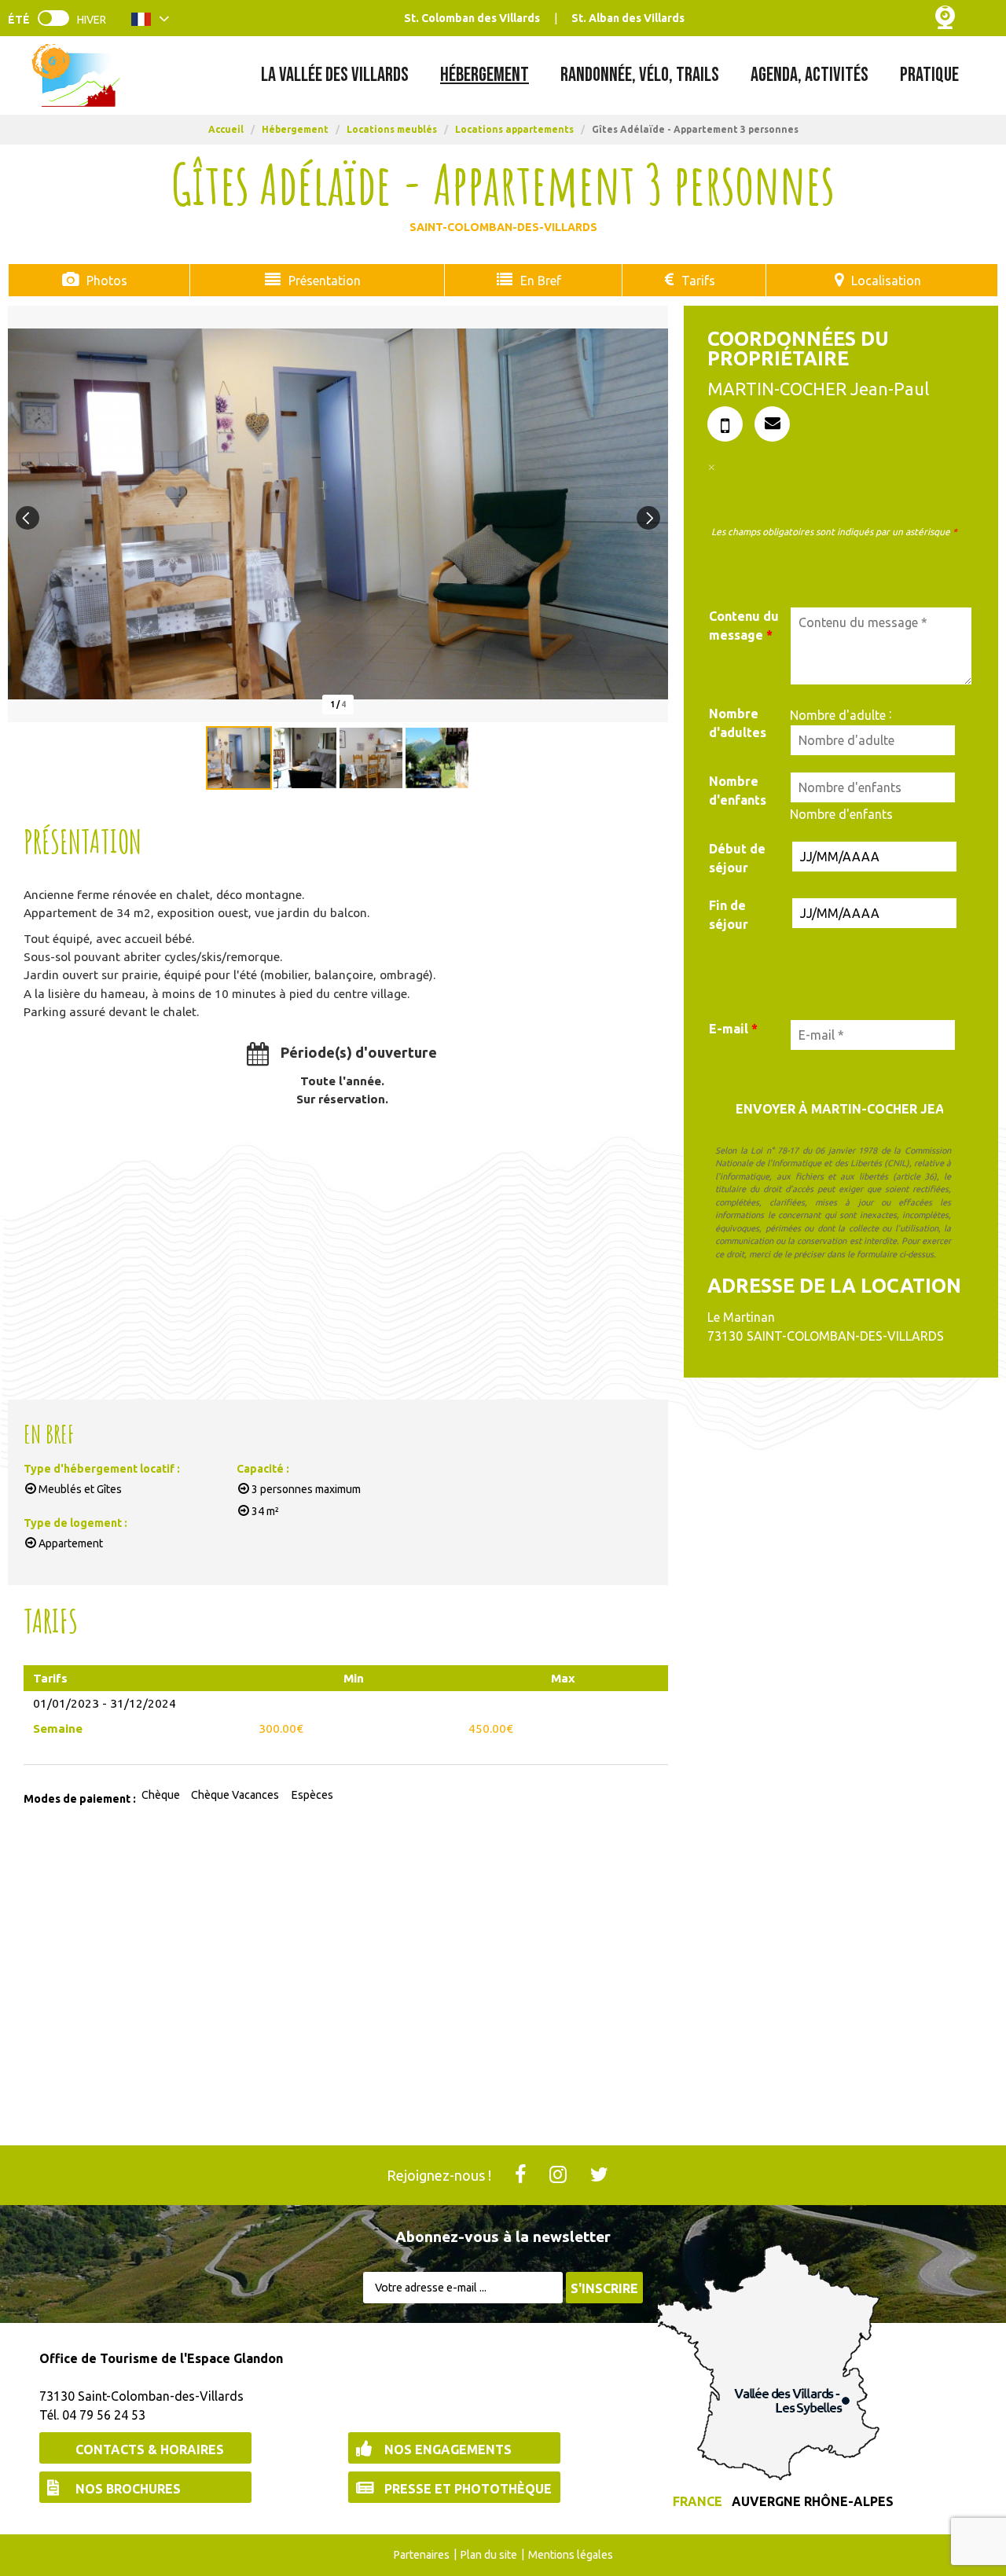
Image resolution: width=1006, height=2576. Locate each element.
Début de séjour (737, 858)
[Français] (151, 22)
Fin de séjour (729, 915)
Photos (107, 281)
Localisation (886, 281)
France (698, 2501)
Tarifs (698, 281)
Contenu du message (744, 626)
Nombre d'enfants (738, 791)
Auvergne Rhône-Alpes (813, 2501)
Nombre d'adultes (738, 723)
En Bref (541, 281)
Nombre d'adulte (838, 715)
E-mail (733, 1029)
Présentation (325, 281)
